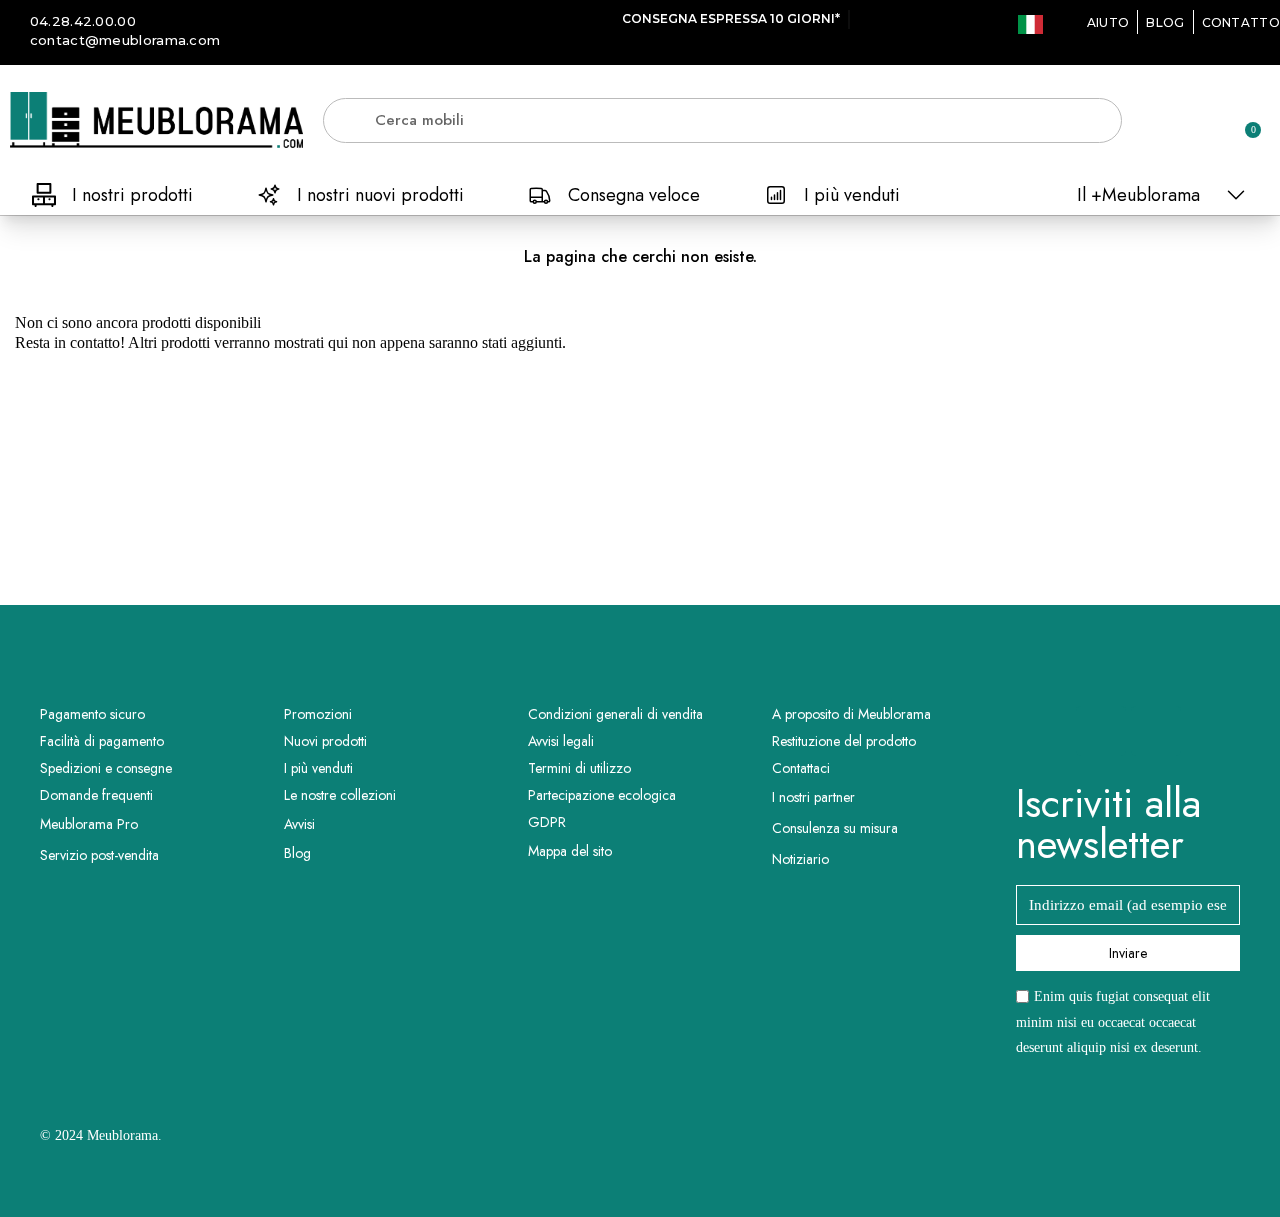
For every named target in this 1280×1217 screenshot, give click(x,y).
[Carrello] (1244, 120)
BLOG (1165, 22)
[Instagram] (1156, 731)
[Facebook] (1101, 731)
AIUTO (1108, 22)
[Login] (1175, 123)
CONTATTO (1241, 22)
